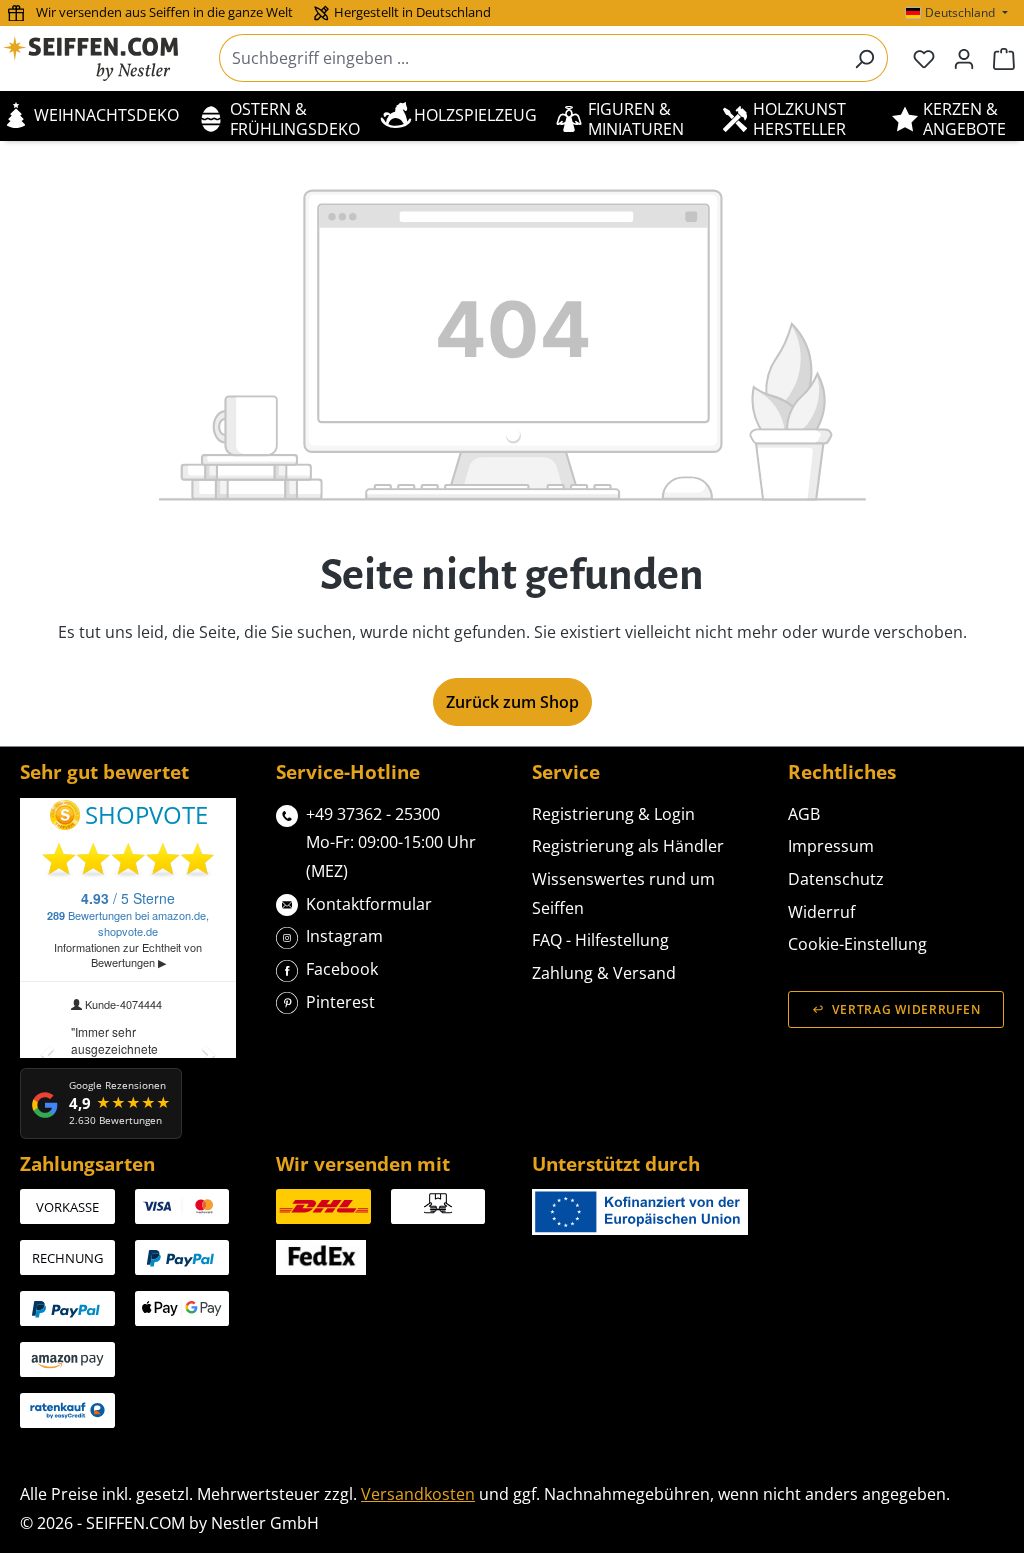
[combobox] (530, 58)
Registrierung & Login (613, 814)
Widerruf (821, 912)
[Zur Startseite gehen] (103, 58)
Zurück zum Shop (512, 702)
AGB (804, 814)
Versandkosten (418, 1494)
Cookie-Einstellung (857, 944)
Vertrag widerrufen (906, 1009)
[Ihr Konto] (964, 58)
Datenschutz (836, 879)
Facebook (342, 969)
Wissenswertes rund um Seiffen (623, 893)
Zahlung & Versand (604, 973)
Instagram (344, 936)
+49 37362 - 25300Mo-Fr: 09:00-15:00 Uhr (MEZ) (391, 842)
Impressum (831, 846)
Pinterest (340, 1002)
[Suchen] (864, 58)
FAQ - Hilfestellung (600, 940)
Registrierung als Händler (628, 846)
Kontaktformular (369, 904)
